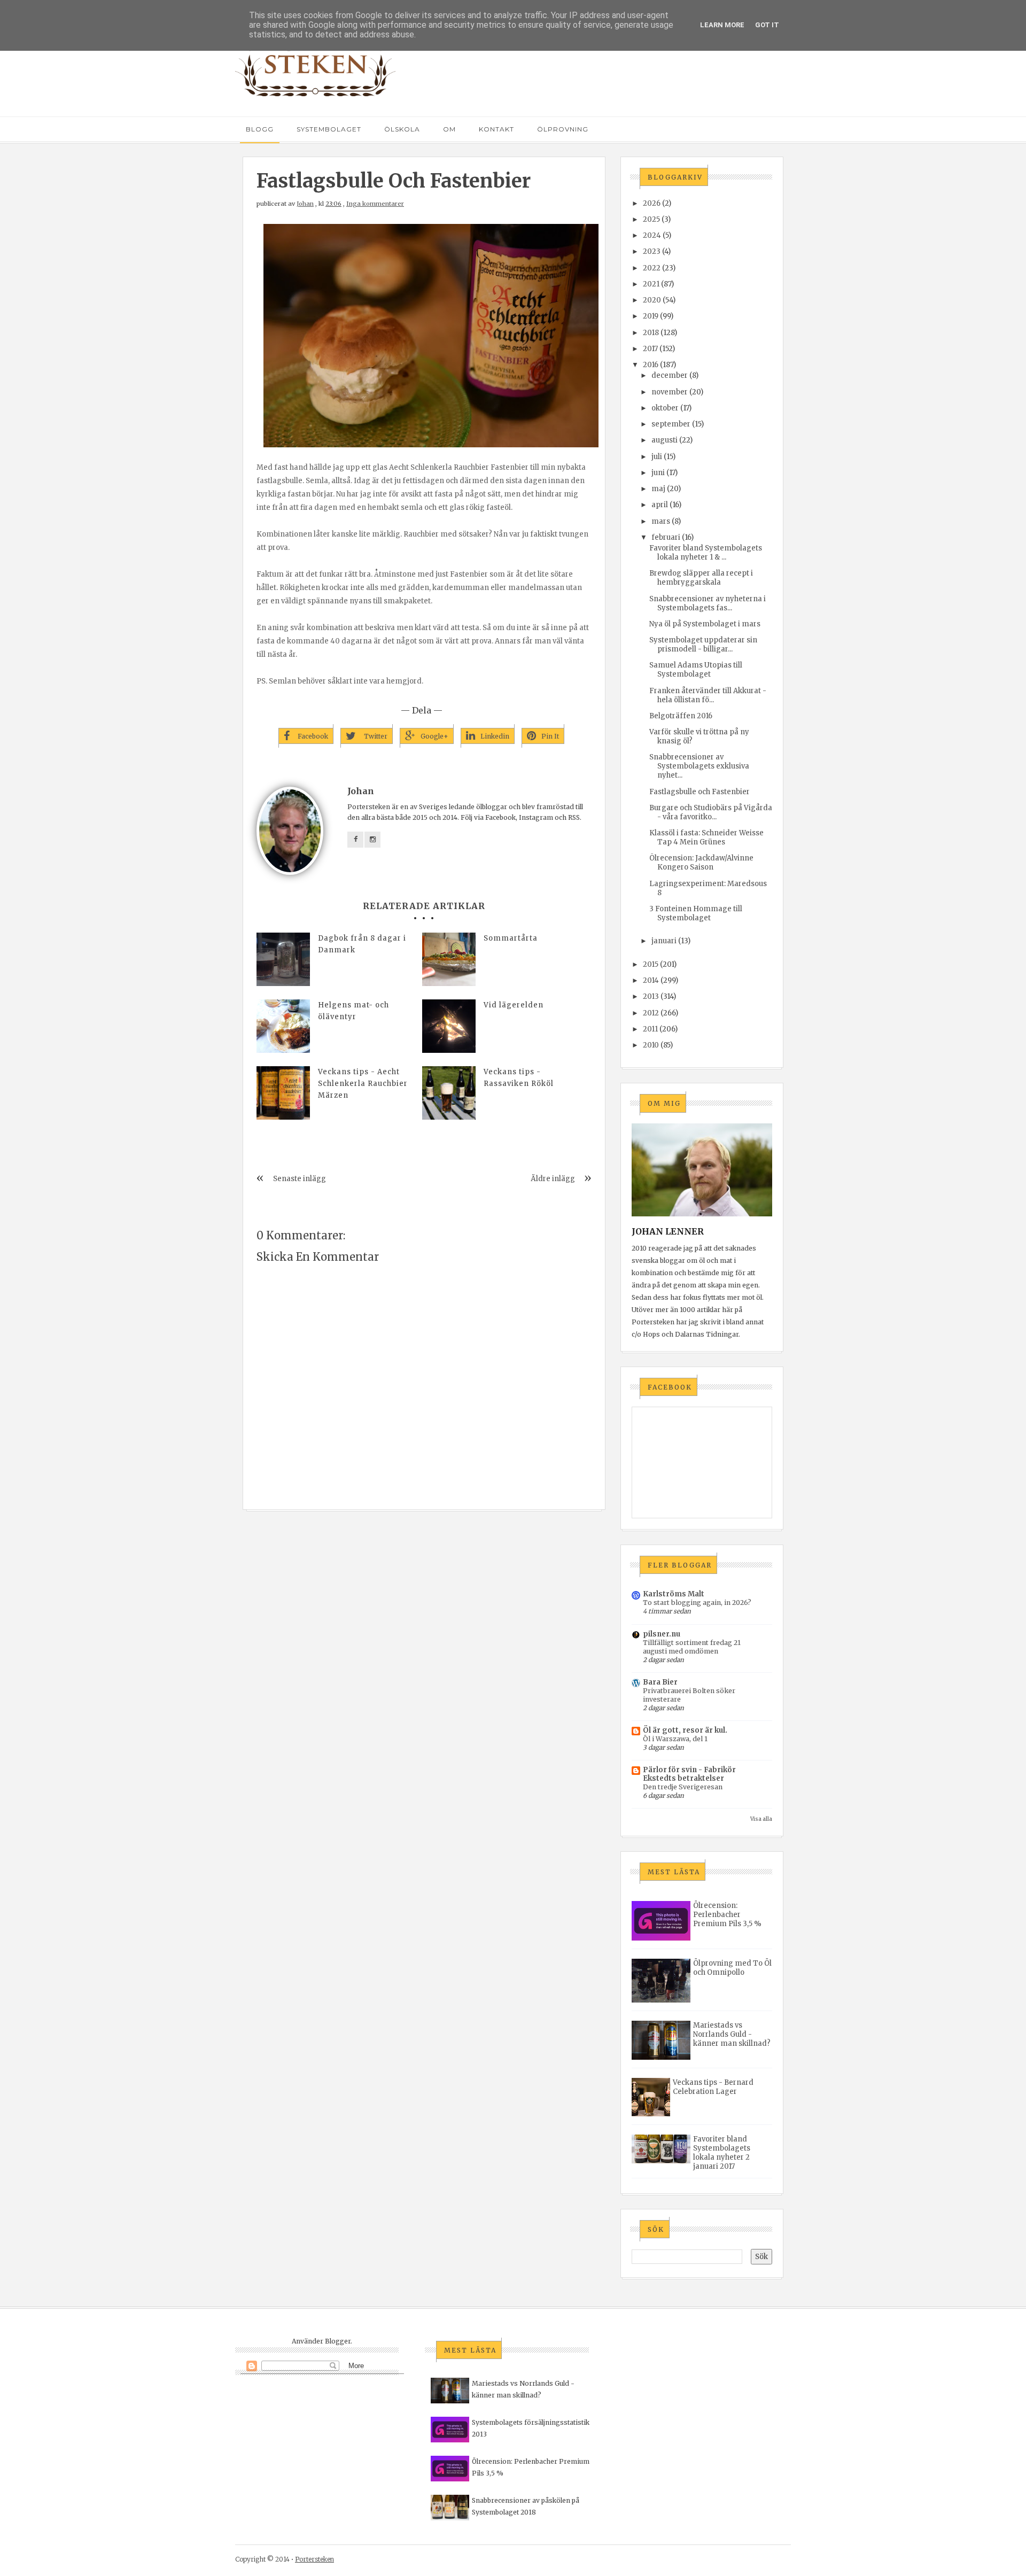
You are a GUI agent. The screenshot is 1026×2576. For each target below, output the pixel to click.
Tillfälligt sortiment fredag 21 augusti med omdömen (692, 1647)
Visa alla (761, 1819)
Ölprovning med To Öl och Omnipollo (732, 1968)
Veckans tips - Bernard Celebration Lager (713, 2087)
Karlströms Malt (674, 1594)
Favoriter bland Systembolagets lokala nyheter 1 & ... (706, 553)
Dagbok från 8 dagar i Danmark (362, 944)
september (671, 424)
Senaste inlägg (300, 1179)
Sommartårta (511, 938)
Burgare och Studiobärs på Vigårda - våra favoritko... (711, 812)
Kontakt (496, 129)
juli (657, 457)
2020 (652, 300)
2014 (651, 980)
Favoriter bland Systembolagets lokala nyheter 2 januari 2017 (722, 2153)
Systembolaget (329, 129)
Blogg (260, 129)
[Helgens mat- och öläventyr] (283, 1026)
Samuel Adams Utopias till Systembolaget (696, 670)
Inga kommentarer (375, 204)
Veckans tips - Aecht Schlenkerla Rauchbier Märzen (363, 1084)
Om (449, 129)
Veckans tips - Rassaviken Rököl (519, 1078)
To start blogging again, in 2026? (697, 1603)
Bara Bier (660, 1682)
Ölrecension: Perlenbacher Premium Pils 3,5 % (727, 1915)
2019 (651, 316)
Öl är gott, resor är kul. (685, 1730)
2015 (651, 964)
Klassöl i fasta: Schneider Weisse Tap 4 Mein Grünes (706, 837)
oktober (665, 408)
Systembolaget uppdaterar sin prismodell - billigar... (703, 645)
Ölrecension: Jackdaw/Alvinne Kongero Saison (701, 863)
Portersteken (314, 2559)
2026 (652, 203)
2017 (650, 349)
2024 (652, 235)
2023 (652, 251)
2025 (651, 219)
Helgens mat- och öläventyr (353, 1011)
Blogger (338, 2341)
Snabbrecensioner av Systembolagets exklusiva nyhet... (699, 766)
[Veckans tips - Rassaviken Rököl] (449, 1093)
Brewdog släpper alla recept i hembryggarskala (701, 578)
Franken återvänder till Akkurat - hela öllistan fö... (708, 695)
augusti (664, 440)
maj (658, 489)
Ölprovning (563, 129)
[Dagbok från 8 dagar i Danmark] (283, 959)
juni (658, 473)
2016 (651, 365)
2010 (651, 1045)
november (670, 392)
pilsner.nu (662, 1634)
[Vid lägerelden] (449, 1026)
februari (666, 537)
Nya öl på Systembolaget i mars (705, 624)
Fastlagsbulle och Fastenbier (699, 792)
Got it (767, 25)
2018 (651, 333)
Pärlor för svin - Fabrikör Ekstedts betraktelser (689, 1774)
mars (661, 521)
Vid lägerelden (514, 1005)
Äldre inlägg (553, 1179)
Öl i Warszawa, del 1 (675, 1739)
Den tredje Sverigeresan (683, 1787)
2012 (651, 1013)
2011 (650, 1029)
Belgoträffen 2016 (681, 716)
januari (664, 941)
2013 (651, 996)
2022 (652, 268)
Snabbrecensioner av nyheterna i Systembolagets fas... (708, 603)
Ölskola (402, 129)
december (670, 375)
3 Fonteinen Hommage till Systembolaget (696, 913)
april (660, 505)
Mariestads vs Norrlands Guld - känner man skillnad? (732, 2034)
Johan (305, 204)
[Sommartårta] (449, 959)
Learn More (722, 25)
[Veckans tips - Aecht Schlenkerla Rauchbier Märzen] (283, 1093)
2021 (651, 284)
